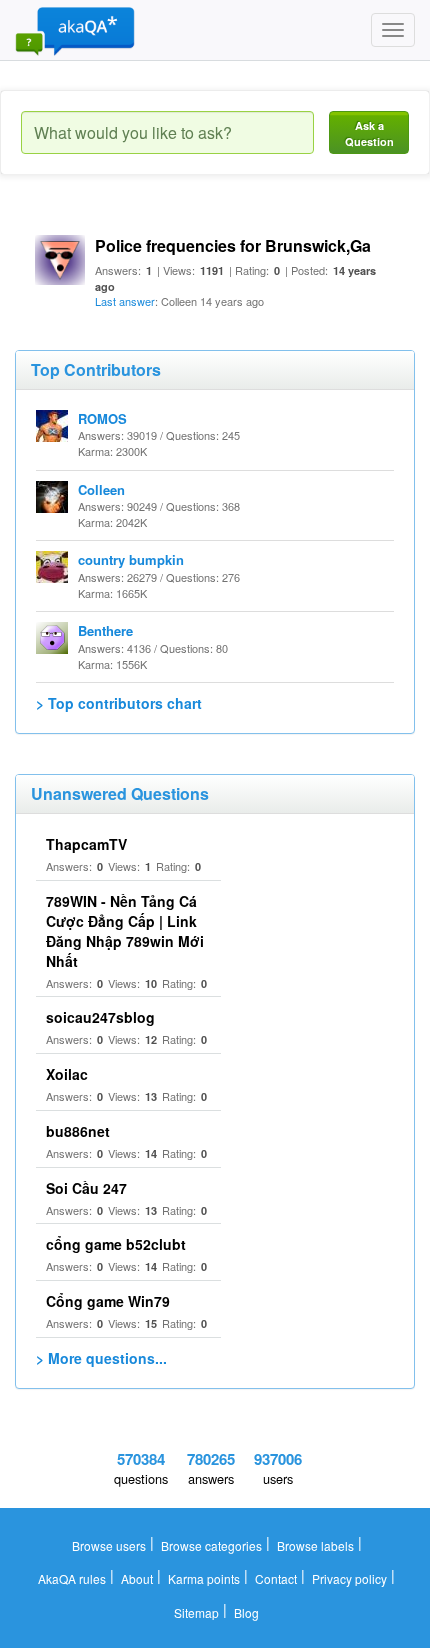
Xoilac (67, 1074)
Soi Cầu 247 (86, 1188)
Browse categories (211, 1545)
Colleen (101, 489)
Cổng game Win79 (108, 1301)
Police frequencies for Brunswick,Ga (233, 245)
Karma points (204, 1578)
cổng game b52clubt (116, 1244)
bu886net (78, 1131)
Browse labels (315, 1545)
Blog (246, 1612)
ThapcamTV (86, 844)
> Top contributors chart (119, 703)
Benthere (105, 630)
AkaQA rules (72, 1578)
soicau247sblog (100, 1017)
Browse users (109, 1545)
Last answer (125, 301)
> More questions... (101, 1358)
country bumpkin (131, 559)
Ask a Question (369, 133)
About (137, 1578)
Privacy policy (349, 1578)
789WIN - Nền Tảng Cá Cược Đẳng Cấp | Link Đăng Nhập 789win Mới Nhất (125, 931)
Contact (276, 1578)
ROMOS (102, 418)
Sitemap (196, 1612)
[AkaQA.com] (75, 30)
